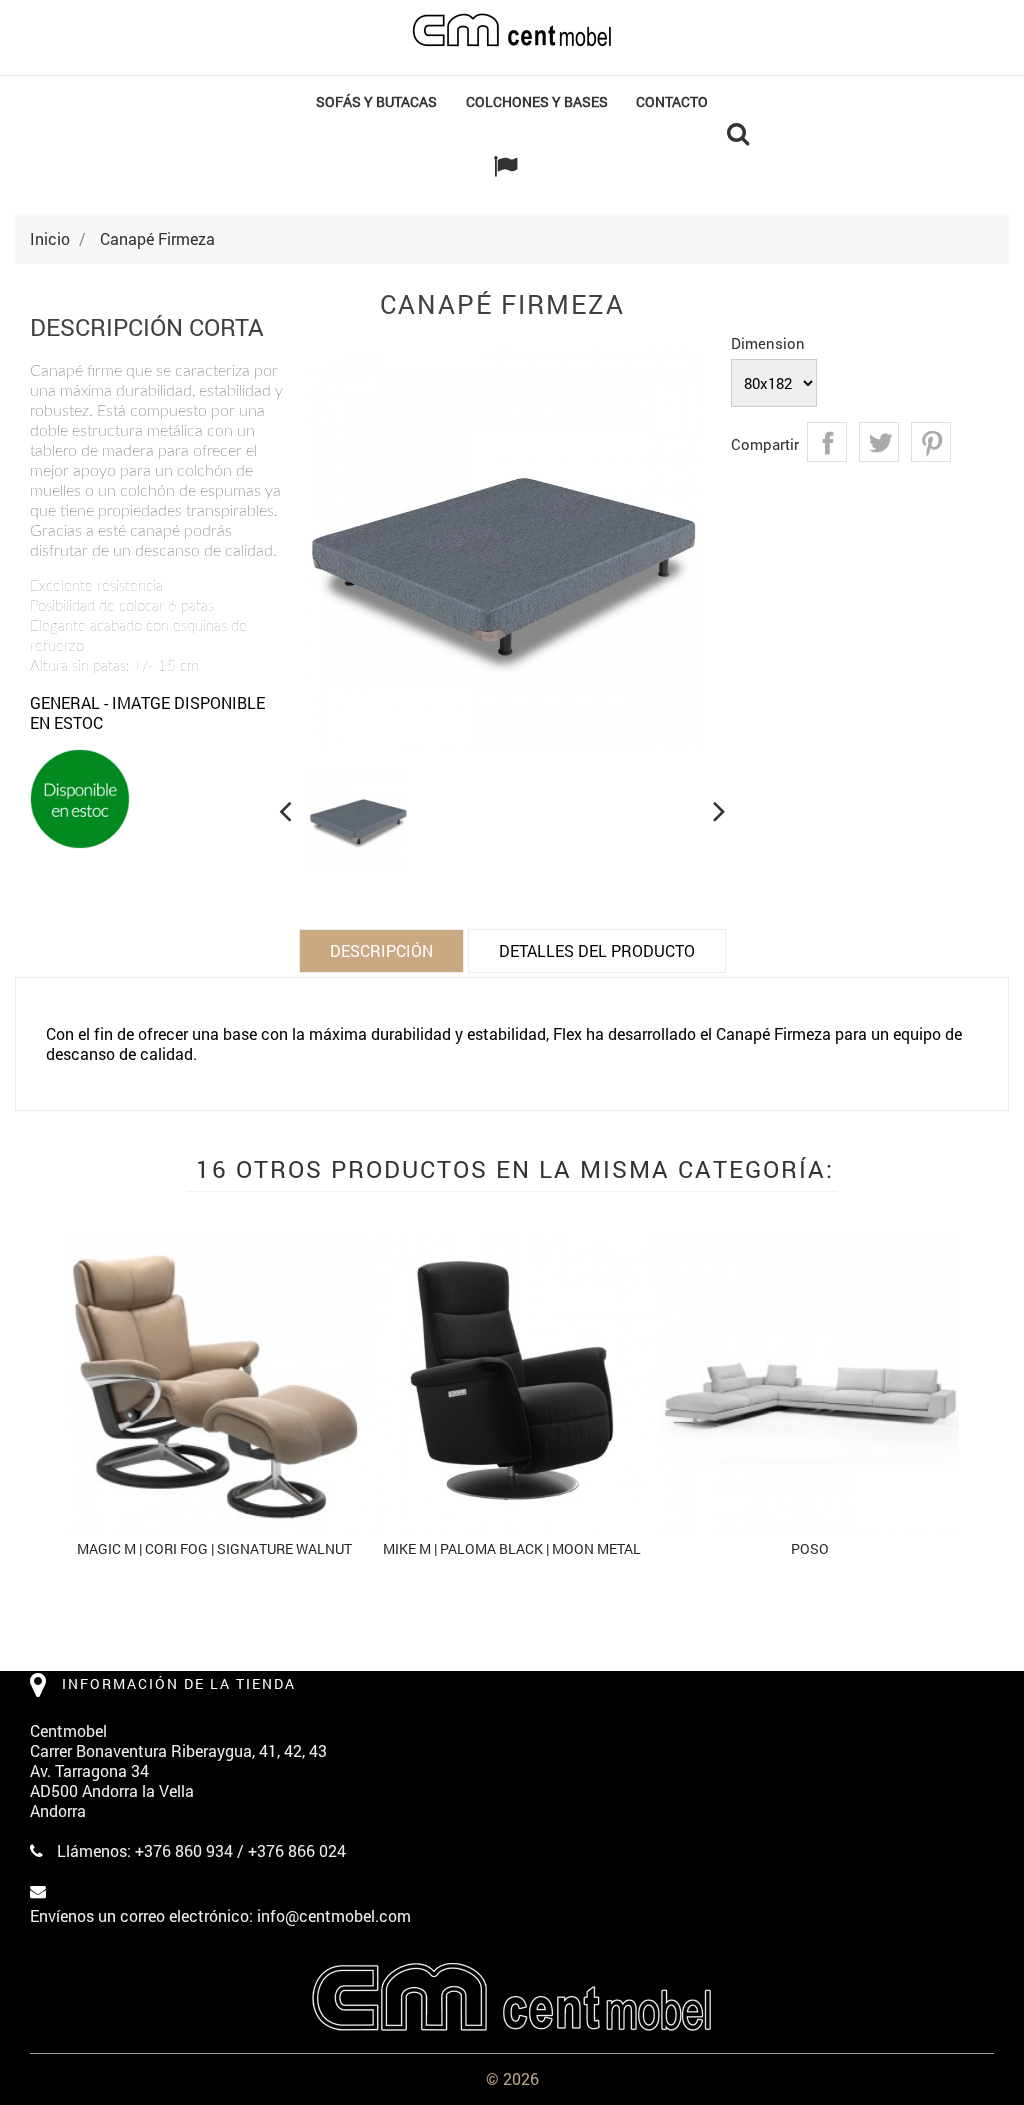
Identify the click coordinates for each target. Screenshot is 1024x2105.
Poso (810, 1548)
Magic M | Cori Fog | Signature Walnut (214, 1548)
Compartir (827, 442)
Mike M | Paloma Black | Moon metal (512, 1548)
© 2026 (512, 2078)
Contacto (672, 101)
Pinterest (931, 442)
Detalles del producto (597, 950)
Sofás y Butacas (376, 101)
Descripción (381, 950)
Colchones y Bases (537, 101)
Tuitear (879, 442)
